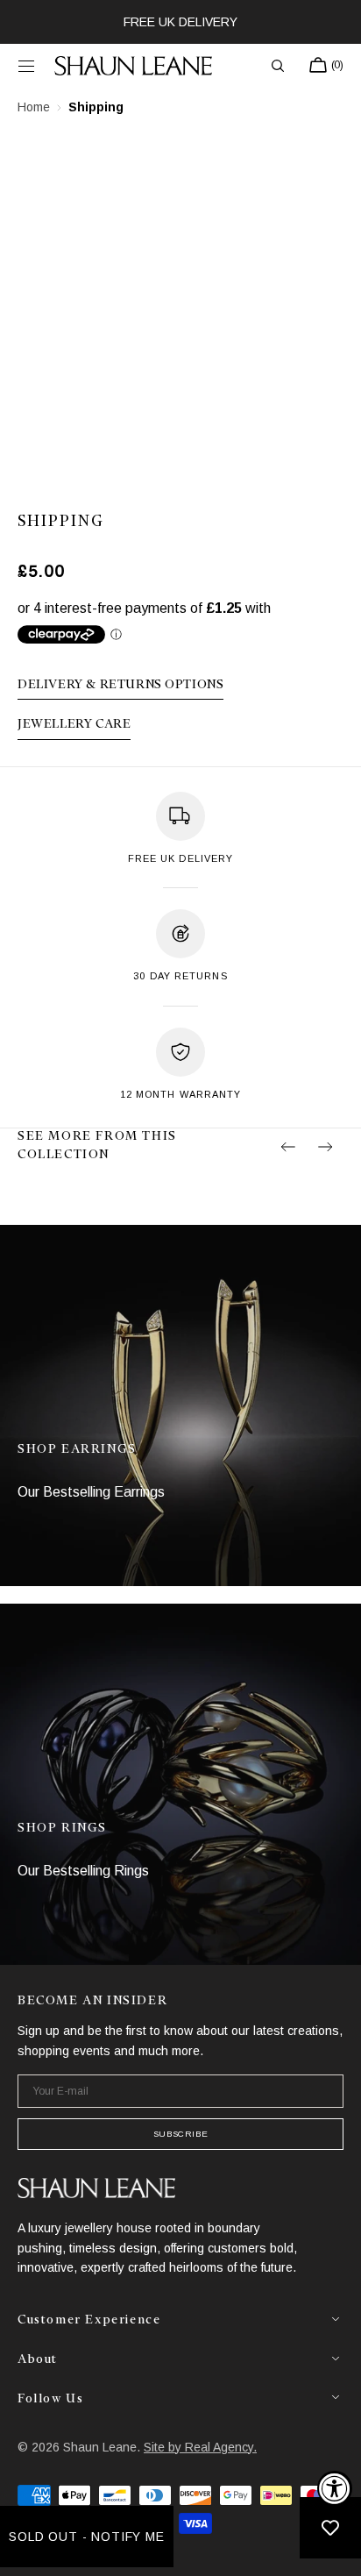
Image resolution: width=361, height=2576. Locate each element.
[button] (26, 66)
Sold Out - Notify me (87, 2537)
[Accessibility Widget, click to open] (335, 2488)
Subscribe (180, 2134)
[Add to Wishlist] (330, 2528)
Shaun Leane (100, 2447)
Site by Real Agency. (200, 2447)
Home (34, 107)
